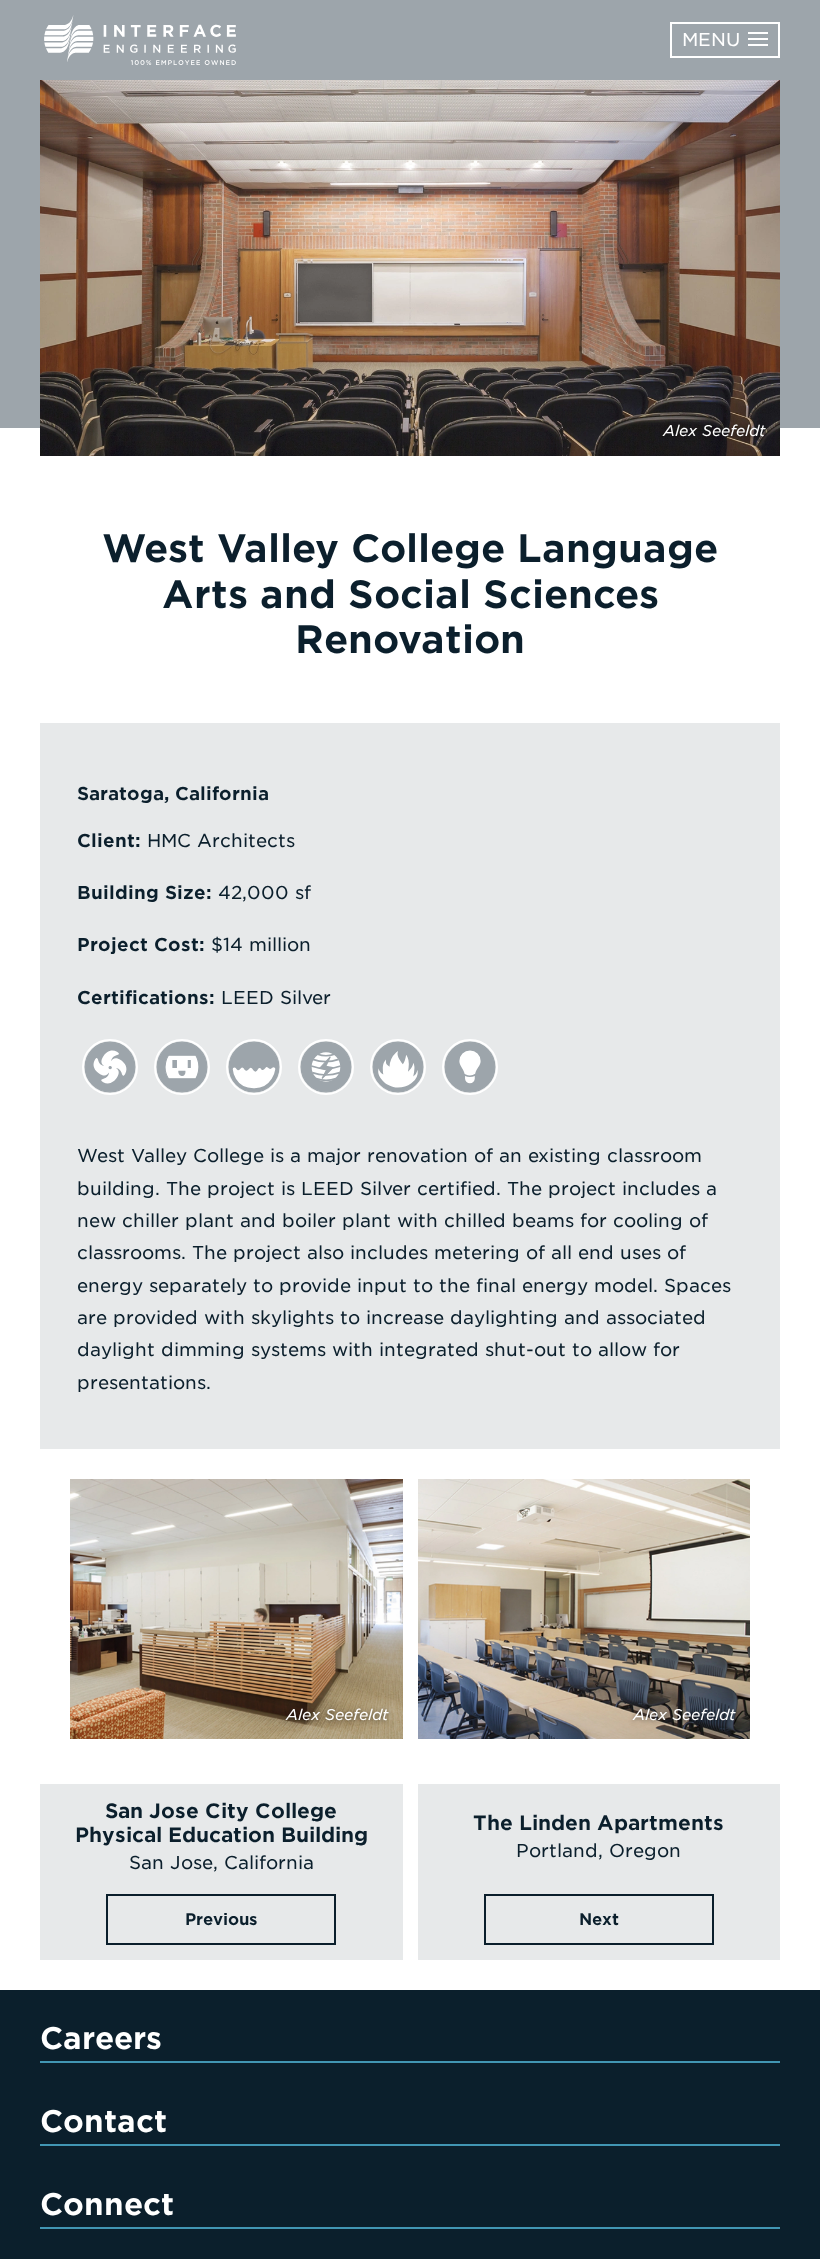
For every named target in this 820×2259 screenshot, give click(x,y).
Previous (221, 1919)
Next (599, 1919)
